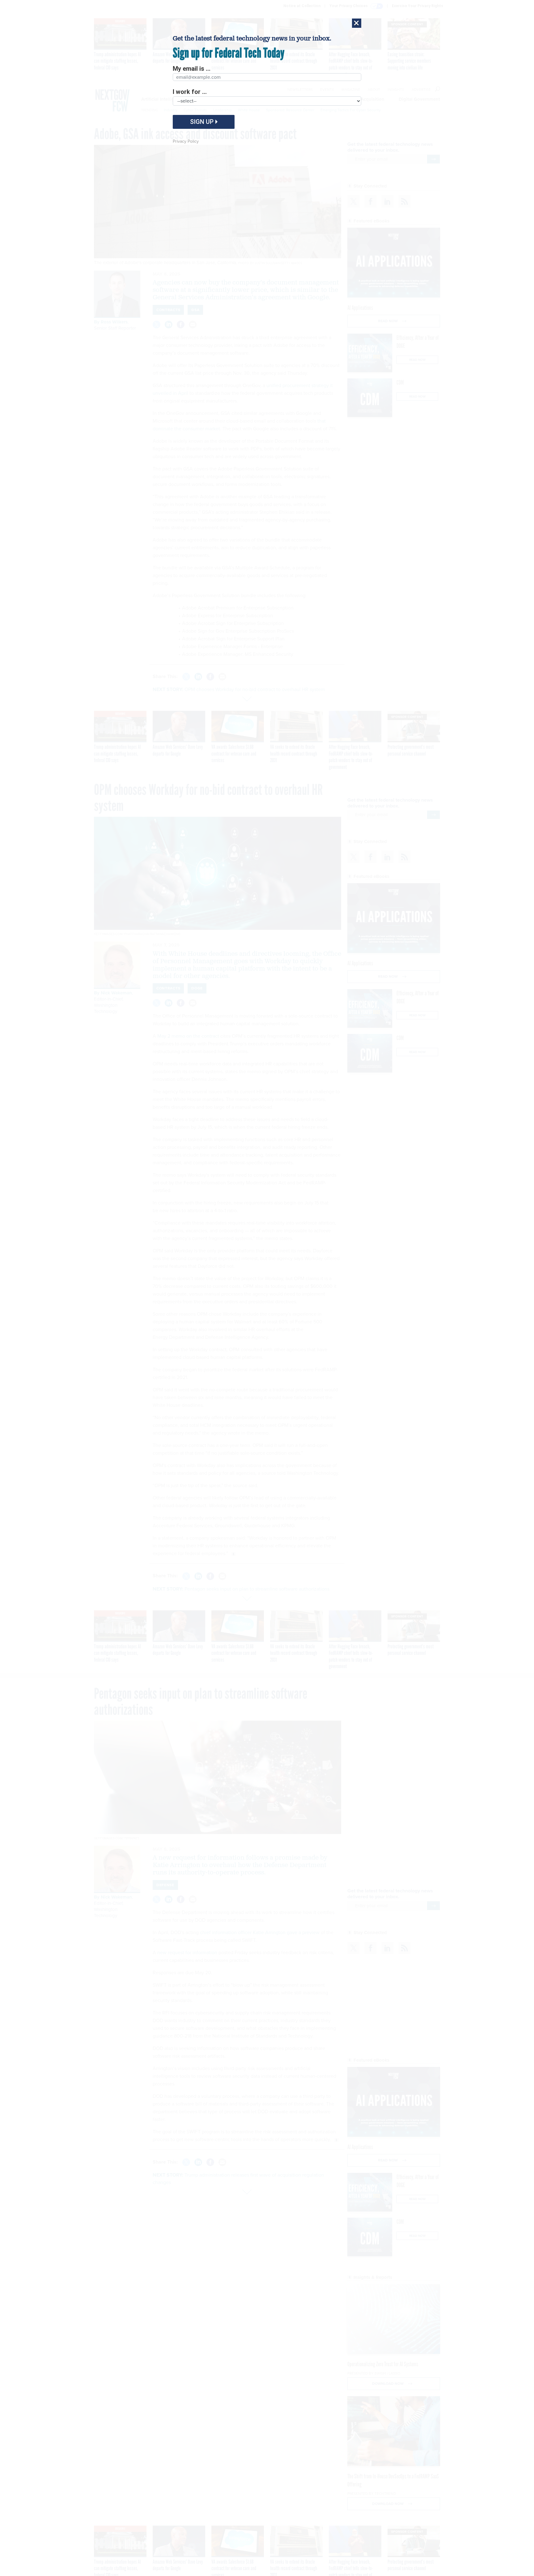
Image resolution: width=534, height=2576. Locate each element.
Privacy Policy (186, 141)
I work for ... (190, 92)
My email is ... (192, 69)
